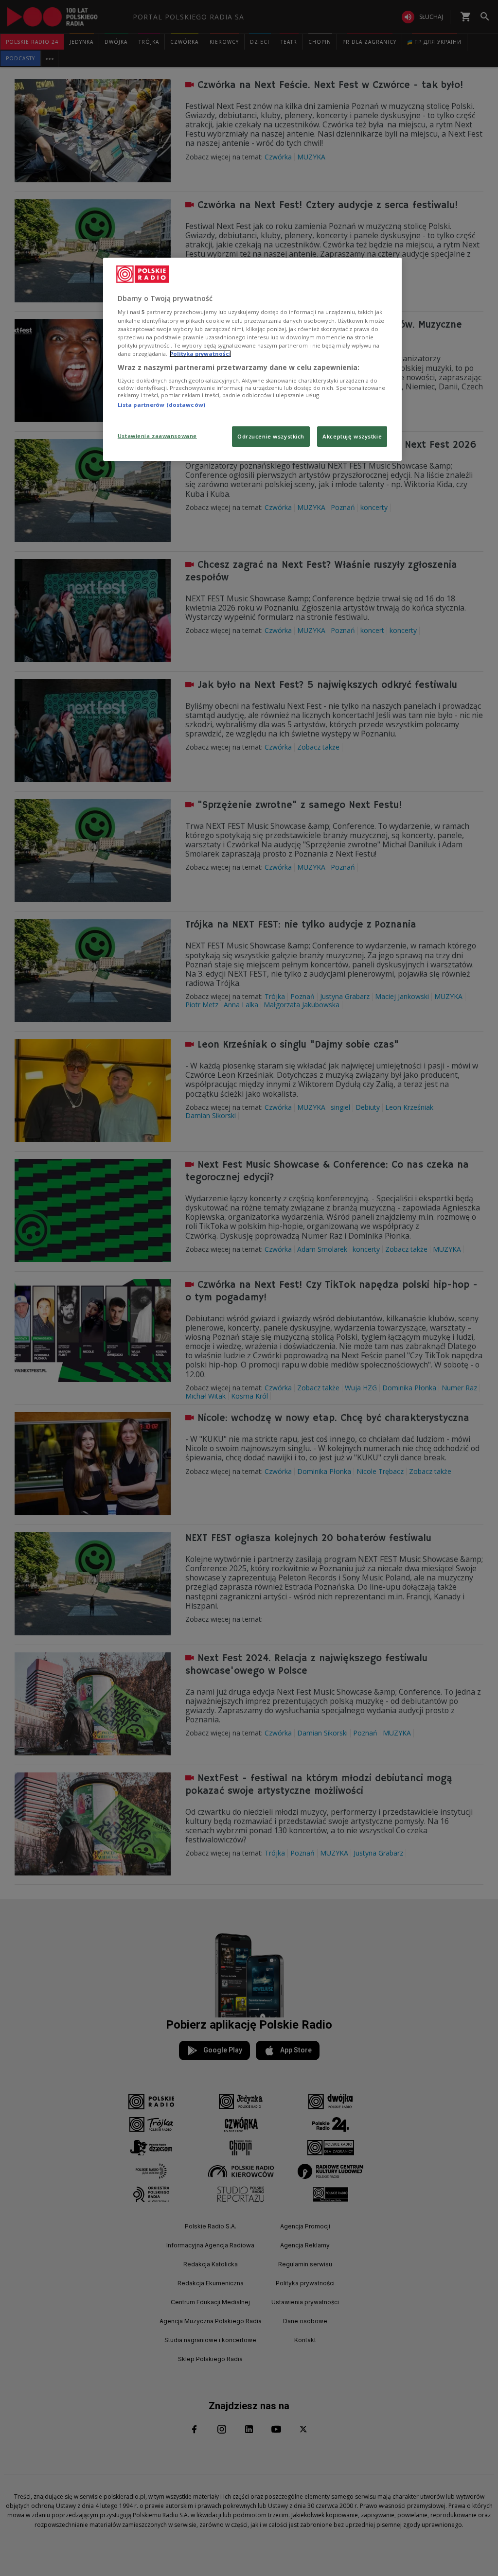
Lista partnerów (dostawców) (161, 405)
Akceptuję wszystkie (352, 436)
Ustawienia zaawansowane (157, 436)
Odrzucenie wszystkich (271, 436)
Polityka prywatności (200, 354)
